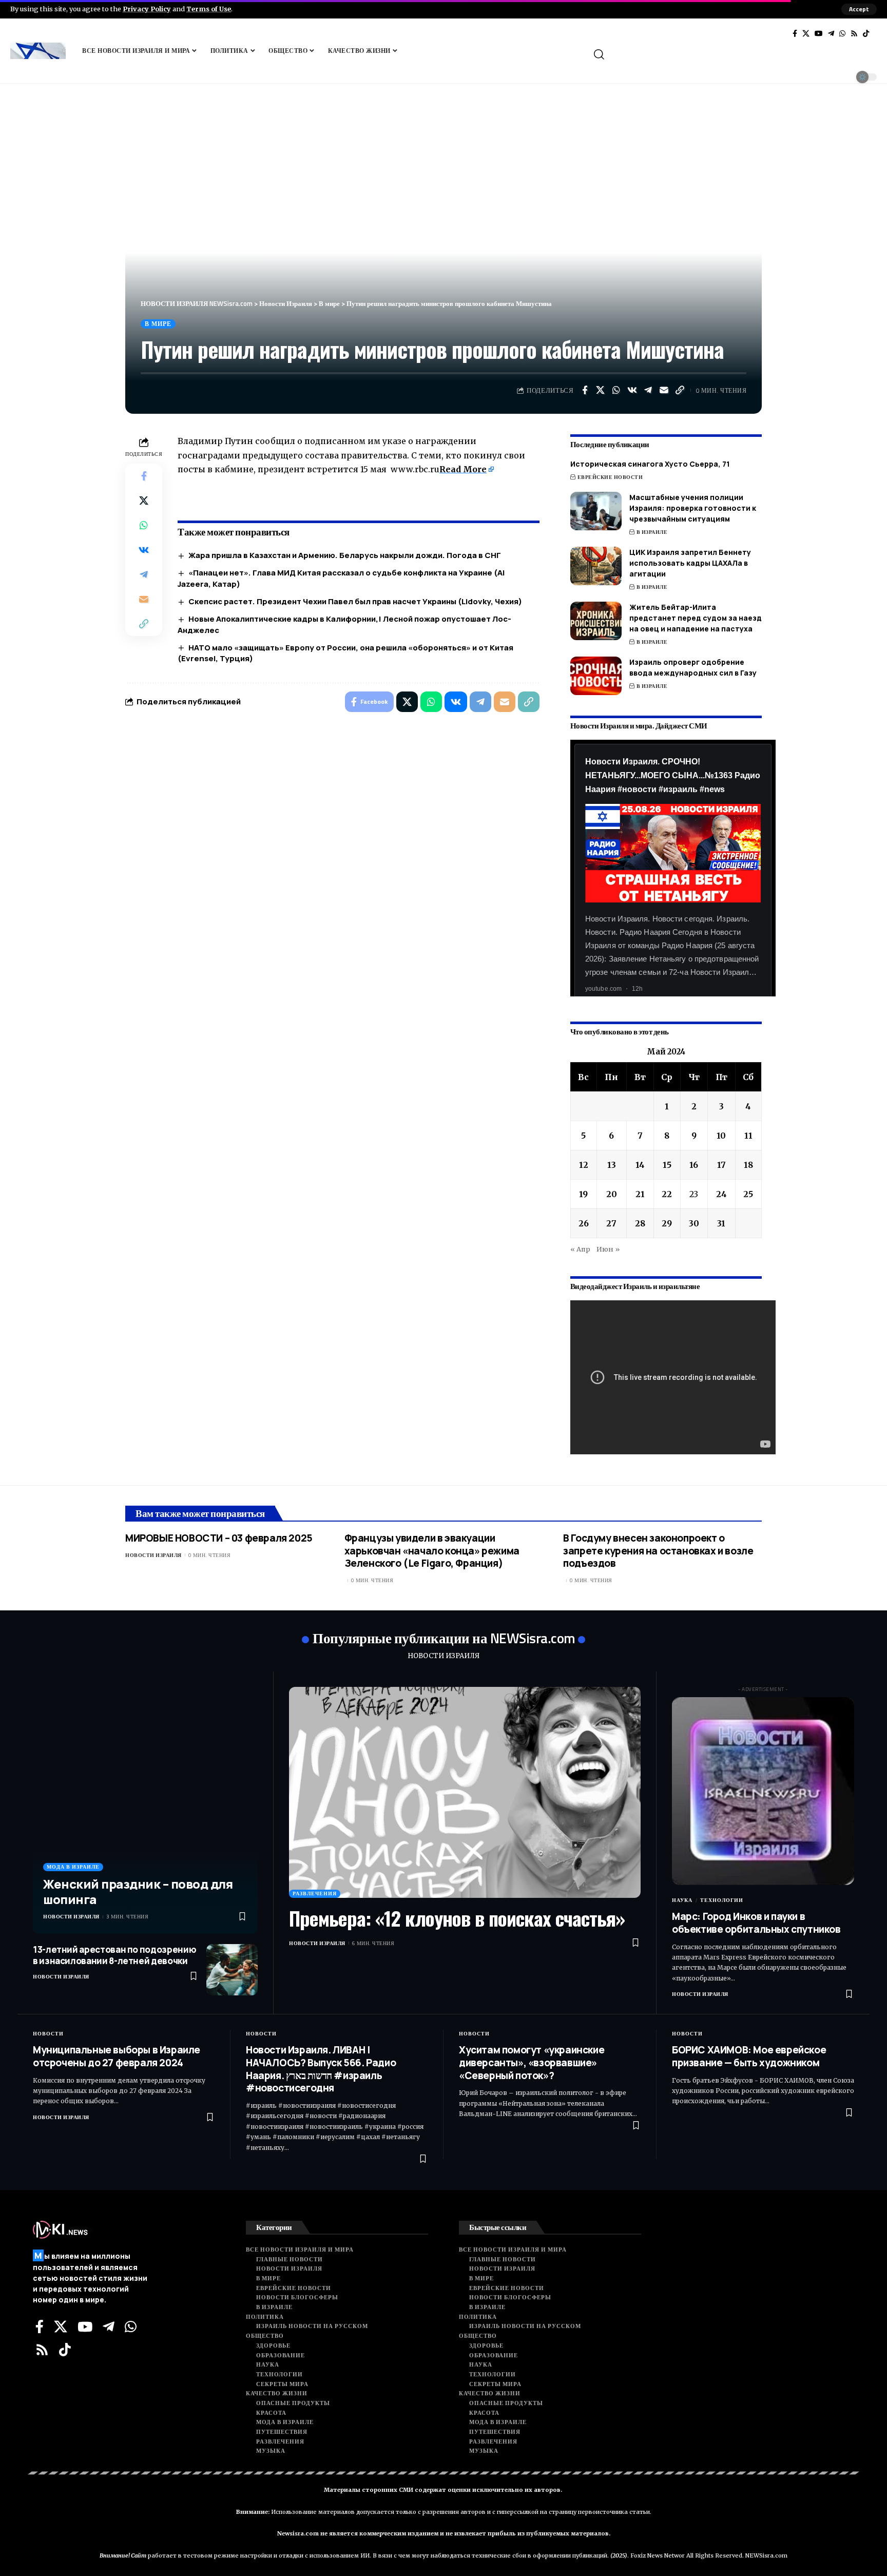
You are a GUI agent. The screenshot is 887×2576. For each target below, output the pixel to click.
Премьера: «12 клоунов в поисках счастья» (457, 1918)
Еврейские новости (610, 477)
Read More (463, 469)
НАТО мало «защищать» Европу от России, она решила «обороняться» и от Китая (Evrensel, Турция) (345, 653)
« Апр (580, 1249)
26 (584, 1223)
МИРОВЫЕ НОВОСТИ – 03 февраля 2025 (219, 1538)
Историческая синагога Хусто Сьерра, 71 (650, 464)
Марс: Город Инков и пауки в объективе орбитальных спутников (756, 1923)
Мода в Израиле (73, 1867)
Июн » (608, 1249)
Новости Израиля (153, 1555)
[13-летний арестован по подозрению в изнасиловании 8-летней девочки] (232, 1970)
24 (721, 1194)
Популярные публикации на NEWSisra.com (444, 1638)
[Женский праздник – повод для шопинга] (145, 1811)
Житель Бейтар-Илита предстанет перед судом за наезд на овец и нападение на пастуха (696, 618)
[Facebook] (795, 33)
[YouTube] (819, 33)
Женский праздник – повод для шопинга (138, 1891)
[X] (806, 33)
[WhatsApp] (842, 33)
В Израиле (652, 532)
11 (748, 1136)
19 (583, 1194)
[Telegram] (831, 33)
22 (667, 1194)
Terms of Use (209, 9)
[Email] (664, 390)
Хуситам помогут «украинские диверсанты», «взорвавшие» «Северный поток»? (532, 2062)
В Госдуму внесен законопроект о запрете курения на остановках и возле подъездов (658, 1551)
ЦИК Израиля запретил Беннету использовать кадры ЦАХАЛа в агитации (690, 563)
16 (694, 1165)
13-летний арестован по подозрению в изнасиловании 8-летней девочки (114, 1955)
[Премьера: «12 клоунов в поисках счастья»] (465, 1792)
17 (721, 1165)
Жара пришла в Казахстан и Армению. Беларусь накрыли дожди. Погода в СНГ (345, 555)
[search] (734, 54)
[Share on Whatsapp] (616, 390)
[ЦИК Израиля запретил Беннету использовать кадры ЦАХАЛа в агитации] (596, 566)
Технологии (722, 1900)
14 (640, 1165)
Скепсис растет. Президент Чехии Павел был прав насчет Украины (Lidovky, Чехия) (355, 601)
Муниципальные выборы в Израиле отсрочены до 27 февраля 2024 (117, 2056)
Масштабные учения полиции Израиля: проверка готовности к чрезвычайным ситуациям (693, 508)
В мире (158, 324)
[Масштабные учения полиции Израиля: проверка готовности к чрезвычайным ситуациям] (596, 511)
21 (640, 1194)
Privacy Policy (147, 9)
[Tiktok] (866, 33)
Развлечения (315, 1893)
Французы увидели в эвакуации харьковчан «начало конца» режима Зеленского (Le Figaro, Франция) (432, 1551)
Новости (48, 2034)
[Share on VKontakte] (632, 390)
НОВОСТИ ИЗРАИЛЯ (444, 1656)
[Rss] (854, 33)
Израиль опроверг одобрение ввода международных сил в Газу (693, 667)
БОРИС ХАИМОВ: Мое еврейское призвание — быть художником (749, 2056)
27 (611, 1223)
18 (748, 1165)
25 (748, 1194)
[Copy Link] (680, 390)
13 (612, 1165)
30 (694, 1223)
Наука (682, 1900)
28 (640, 1223)
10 (721, 1136)
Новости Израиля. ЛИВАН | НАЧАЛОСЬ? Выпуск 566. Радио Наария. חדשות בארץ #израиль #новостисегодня (321, 2069)
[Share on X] (601, 390)
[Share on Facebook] (585, 390)
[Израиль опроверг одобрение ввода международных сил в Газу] (596, 676)
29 (667, 1223)
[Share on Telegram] (648, 390)
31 (721, 1223)
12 (584, 1165)
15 (667, 1165)
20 (612, 1194)
